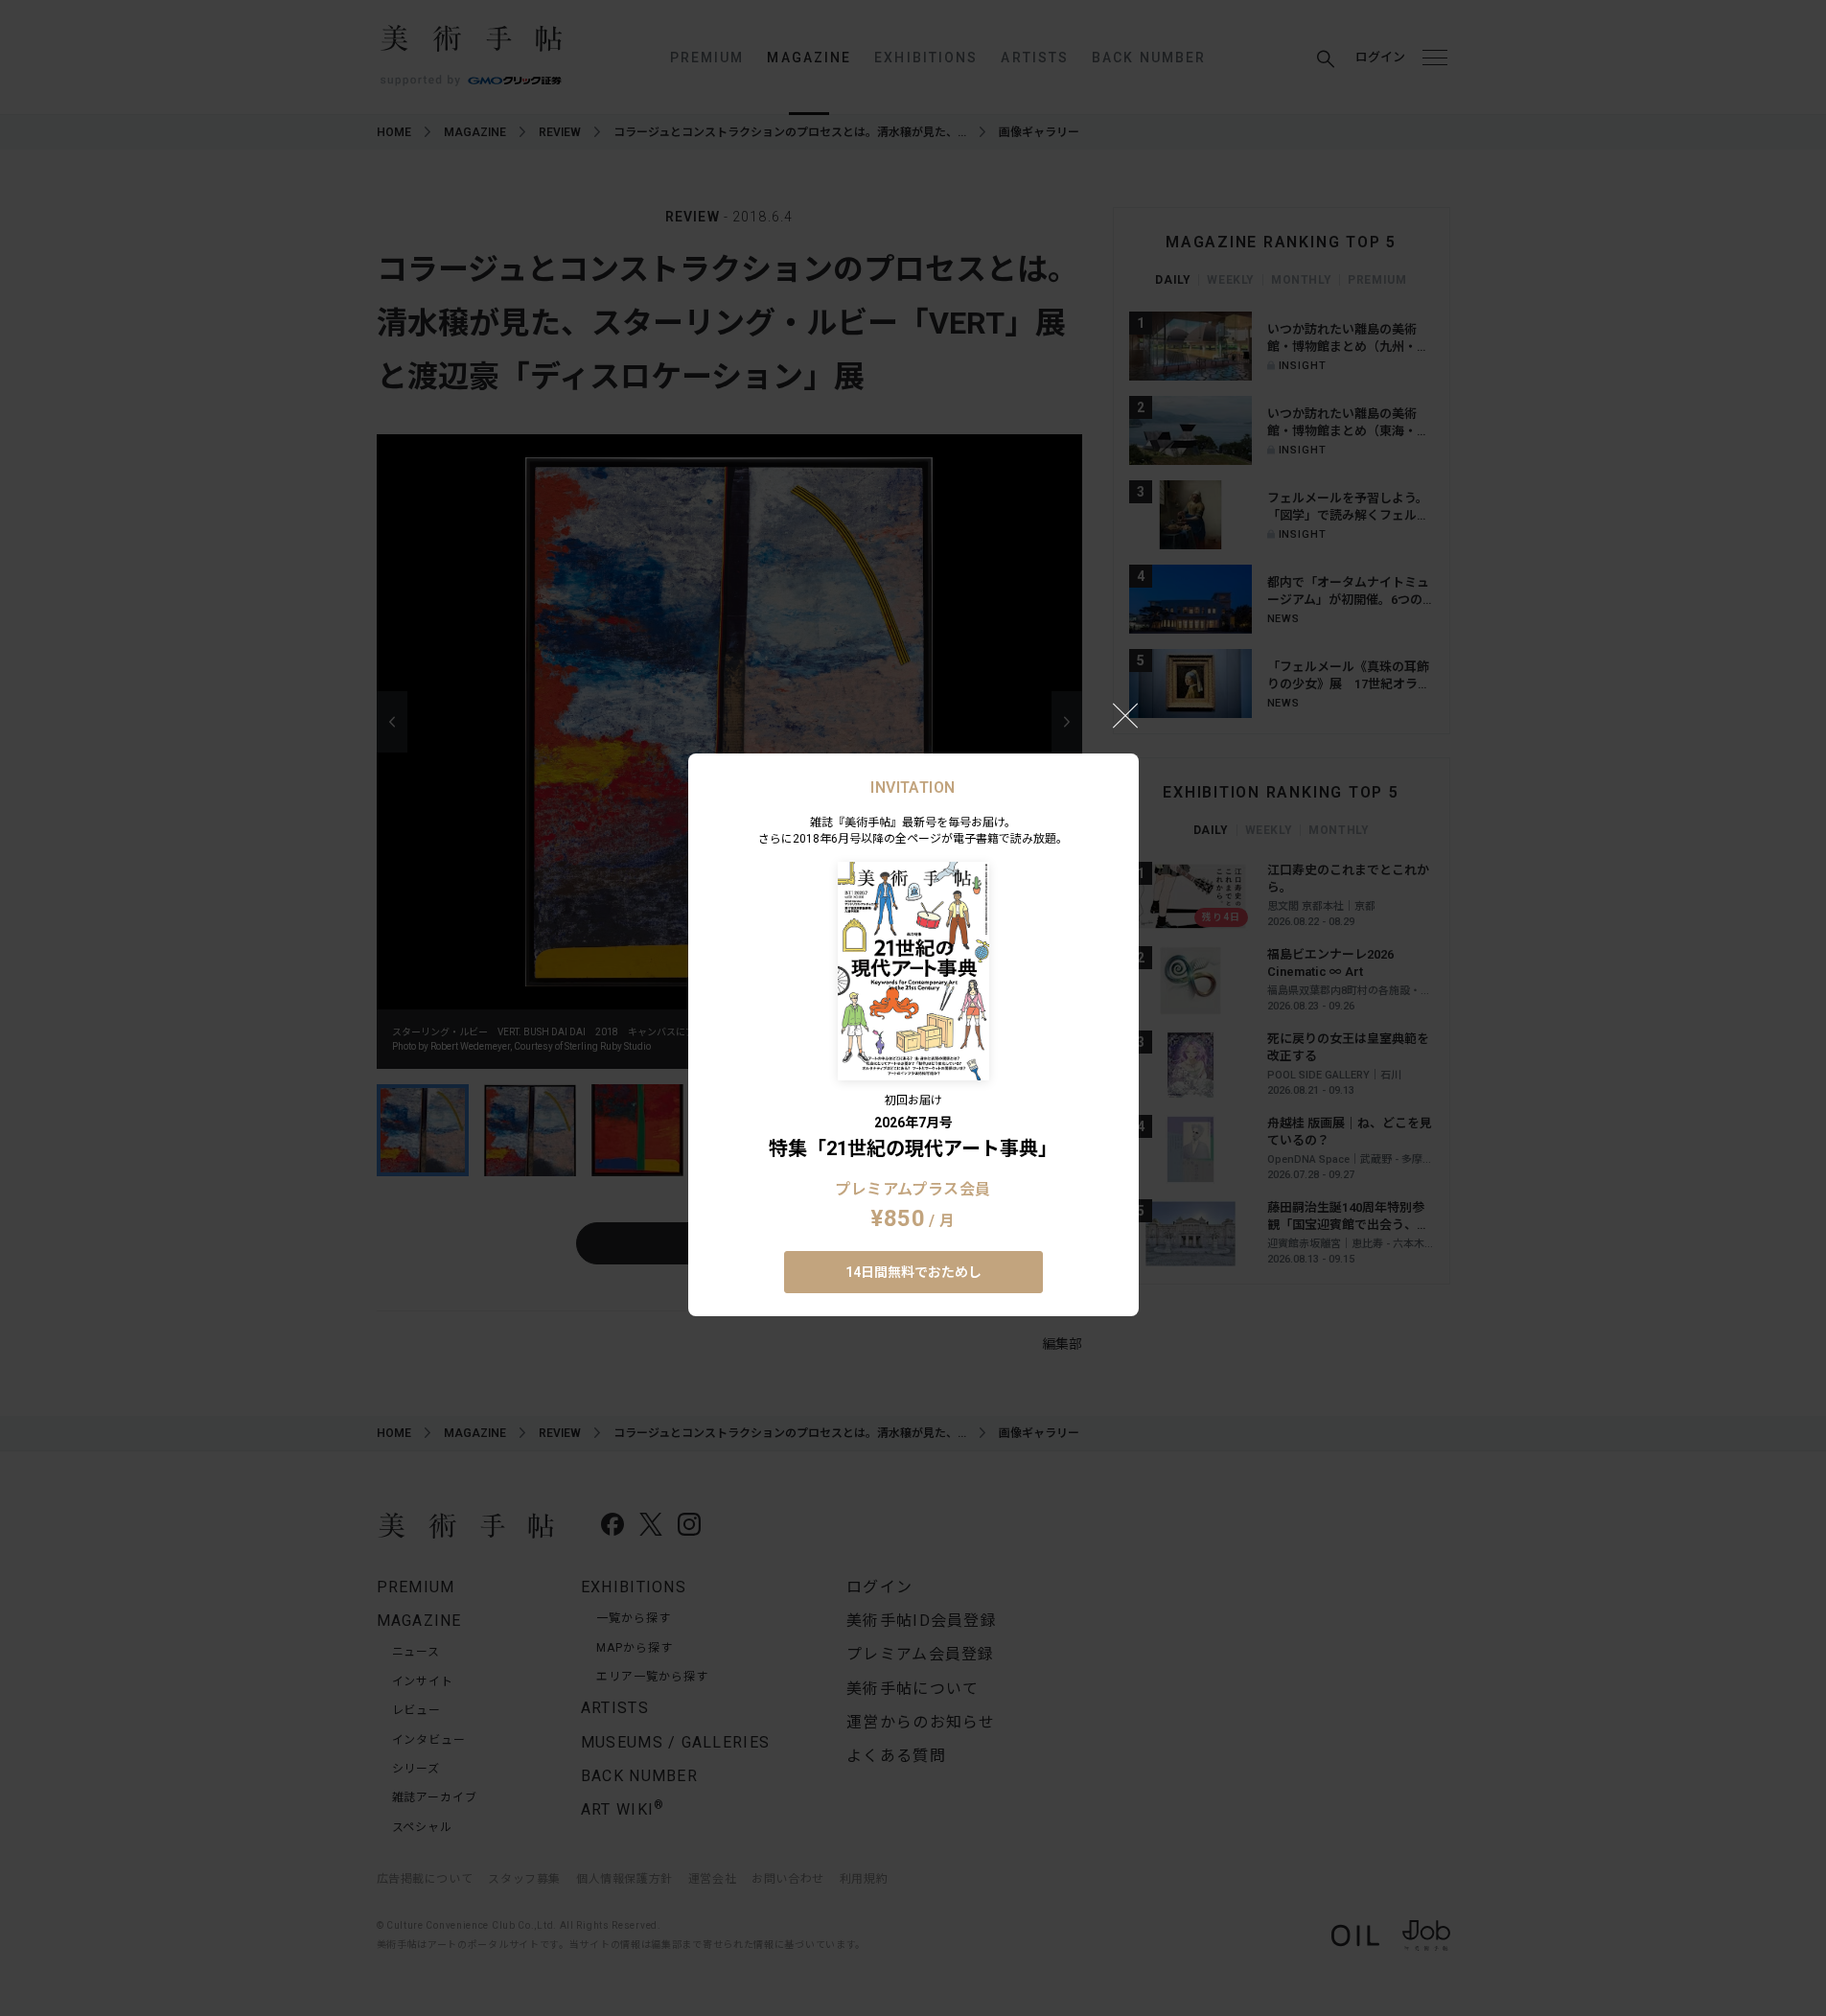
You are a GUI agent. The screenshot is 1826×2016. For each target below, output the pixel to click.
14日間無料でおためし (913, 1272)
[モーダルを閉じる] (1125, 715)
